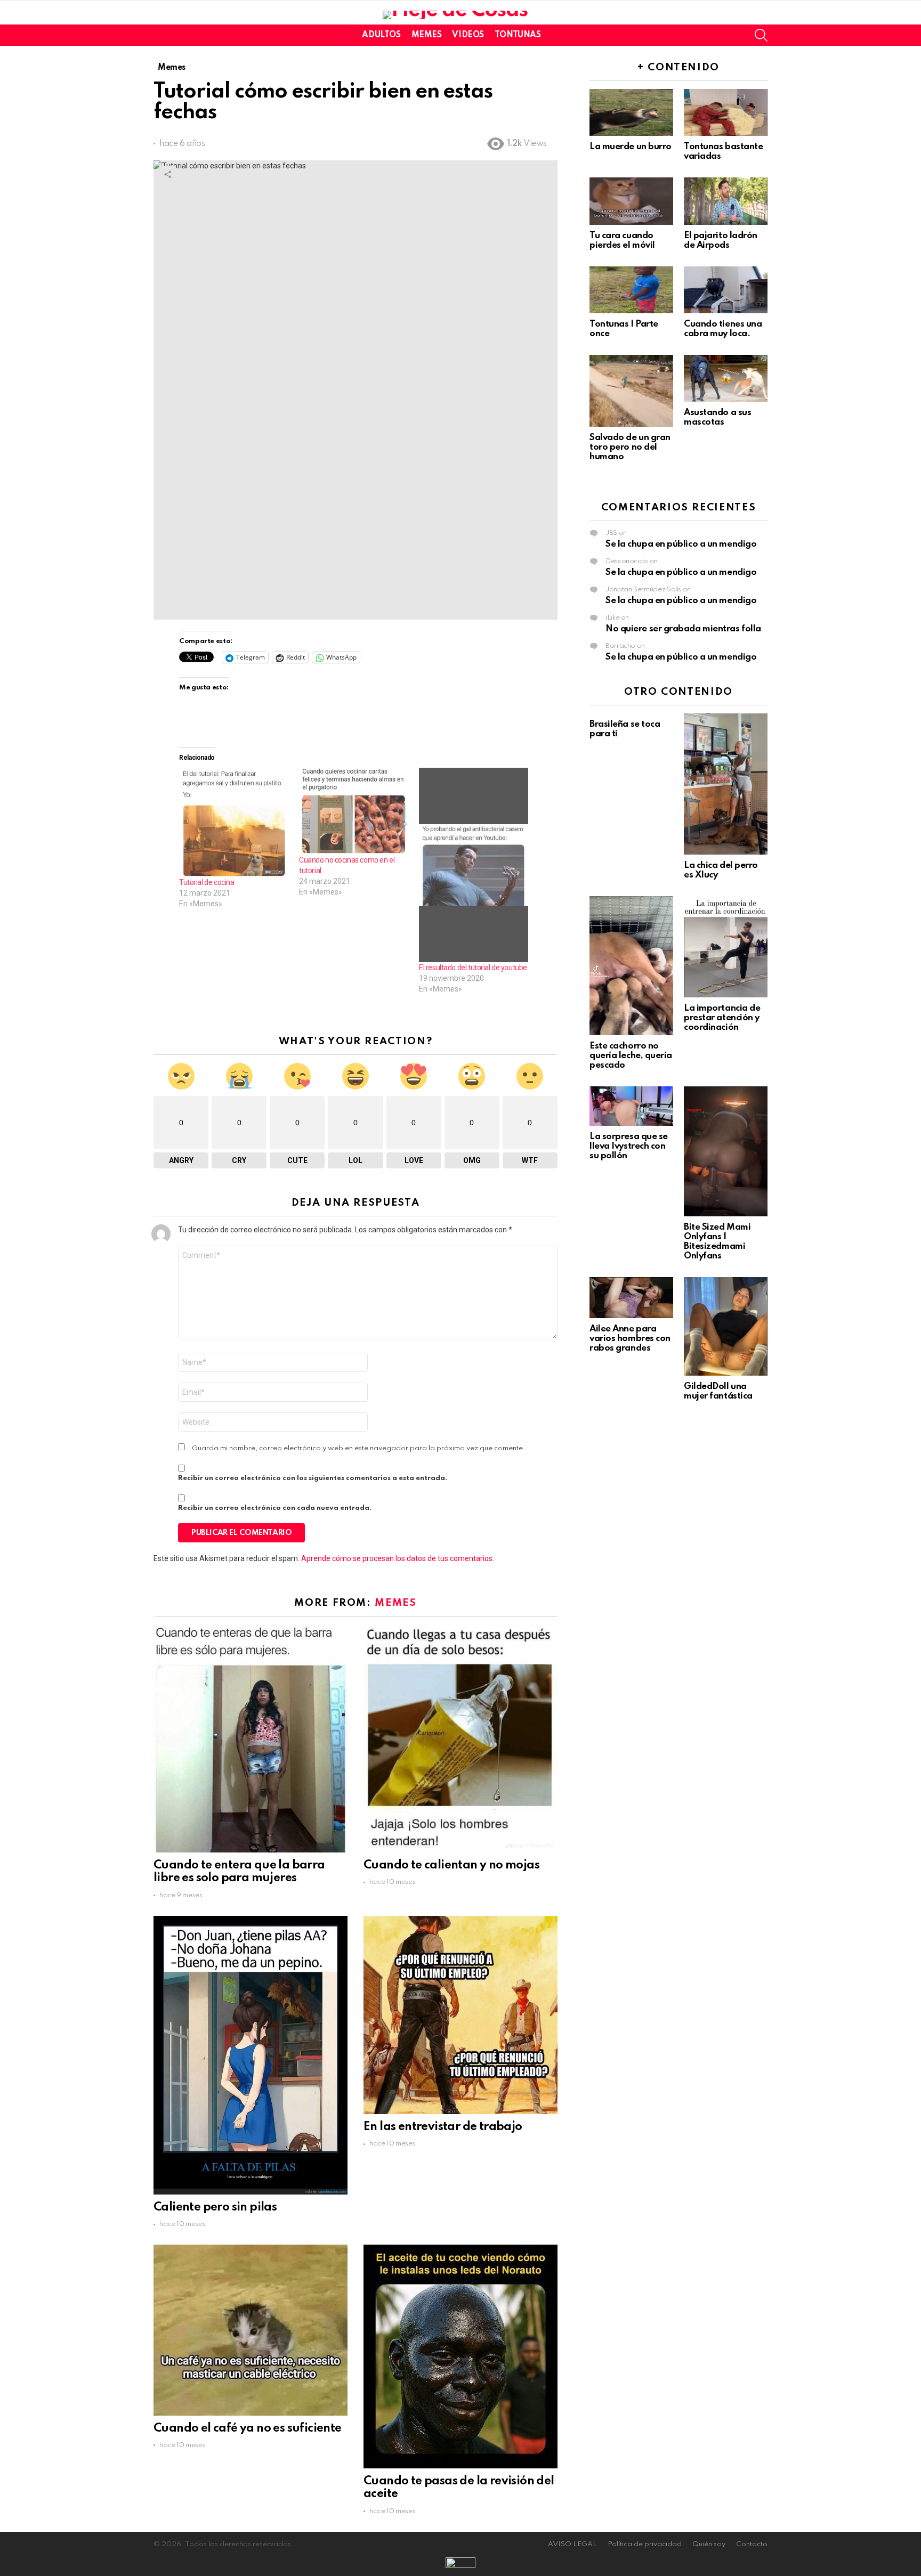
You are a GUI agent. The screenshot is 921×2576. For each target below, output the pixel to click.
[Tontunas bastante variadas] (726, 112)
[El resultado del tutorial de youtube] (474, 865)
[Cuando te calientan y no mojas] (461, 1739)
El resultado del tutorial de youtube (473, 968)
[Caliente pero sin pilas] (251, 2055)
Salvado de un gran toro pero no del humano (630, 447)
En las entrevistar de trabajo (443, 2127)
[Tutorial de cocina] (234, 822)
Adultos (381, 35)
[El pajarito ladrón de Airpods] (726, 201)
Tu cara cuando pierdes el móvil (622, 241)
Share (167, 174)
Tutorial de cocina (207, 882)
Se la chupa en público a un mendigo (681, 544)
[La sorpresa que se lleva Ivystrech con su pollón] (631, 1106)
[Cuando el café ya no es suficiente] (251, 2330)
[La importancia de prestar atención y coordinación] (726, 947)
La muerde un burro (631, 147)
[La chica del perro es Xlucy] (726, 784)
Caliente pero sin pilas (215, 2207)
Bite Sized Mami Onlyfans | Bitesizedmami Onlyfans (717, 1242)
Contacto (752, 2544)
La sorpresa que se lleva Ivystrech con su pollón (629, 1146)
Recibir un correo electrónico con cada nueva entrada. (275, 1508)
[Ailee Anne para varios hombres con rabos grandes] (631, 1297)
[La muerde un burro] (631, 112)
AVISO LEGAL (572, 2544)
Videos (468, 35)
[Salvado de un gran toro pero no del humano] (631, 391)
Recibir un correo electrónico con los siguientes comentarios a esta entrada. (313, 1478)
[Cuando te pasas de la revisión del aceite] (461, 2356)
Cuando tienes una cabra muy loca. (723, 329)
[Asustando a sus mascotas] (726, 378)
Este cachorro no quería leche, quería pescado (631, 1056)
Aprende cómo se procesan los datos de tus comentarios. (398, 1558)
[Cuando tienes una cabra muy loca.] (726, 290)
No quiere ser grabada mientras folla (683, 629)
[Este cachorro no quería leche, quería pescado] (631, 966)
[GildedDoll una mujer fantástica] (726, 1326)
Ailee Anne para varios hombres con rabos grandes (630, 1339)
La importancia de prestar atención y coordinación (722, 1018)
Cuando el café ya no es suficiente (248, 2428)
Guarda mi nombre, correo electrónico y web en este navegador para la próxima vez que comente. (359, 1448)
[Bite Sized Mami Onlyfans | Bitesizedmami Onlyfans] (726, 1151)
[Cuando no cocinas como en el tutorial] (354, 811)
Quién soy (709, 2544)
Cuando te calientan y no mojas (451, 1865)
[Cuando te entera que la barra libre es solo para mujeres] (251, 1739)
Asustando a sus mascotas (717, 417)
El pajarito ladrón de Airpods (721, 241)
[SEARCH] (761, 35)
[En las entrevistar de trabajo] (461, 2015)
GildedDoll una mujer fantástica (718, 1391)
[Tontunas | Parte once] (631, 290)
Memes (427, 35)
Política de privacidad (645, 2544)
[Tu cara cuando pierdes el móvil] (631, 201)
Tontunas (518, 35)
